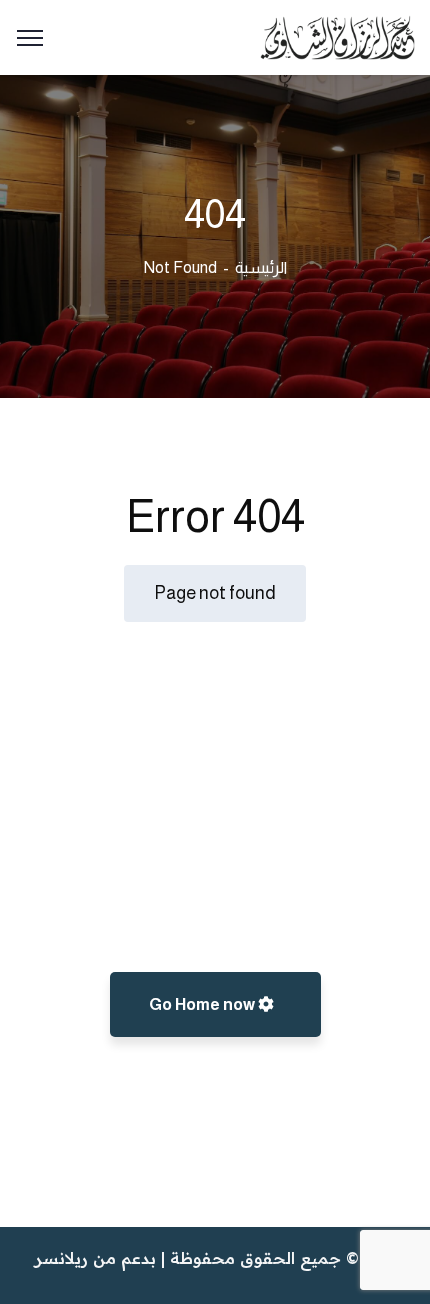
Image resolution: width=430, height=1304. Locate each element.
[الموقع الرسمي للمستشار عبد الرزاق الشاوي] (337, 36)
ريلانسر (61, 1258)
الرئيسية (261, 267)
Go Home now (203, 1004)
